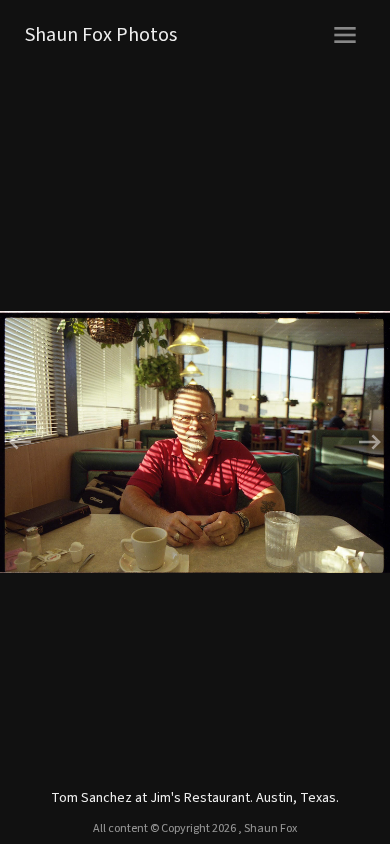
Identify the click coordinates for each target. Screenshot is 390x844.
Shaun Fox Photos (101, 35)
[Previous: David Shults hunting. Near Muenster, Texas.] (97, 442)
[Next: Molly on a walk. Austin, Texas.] (292, 442)
